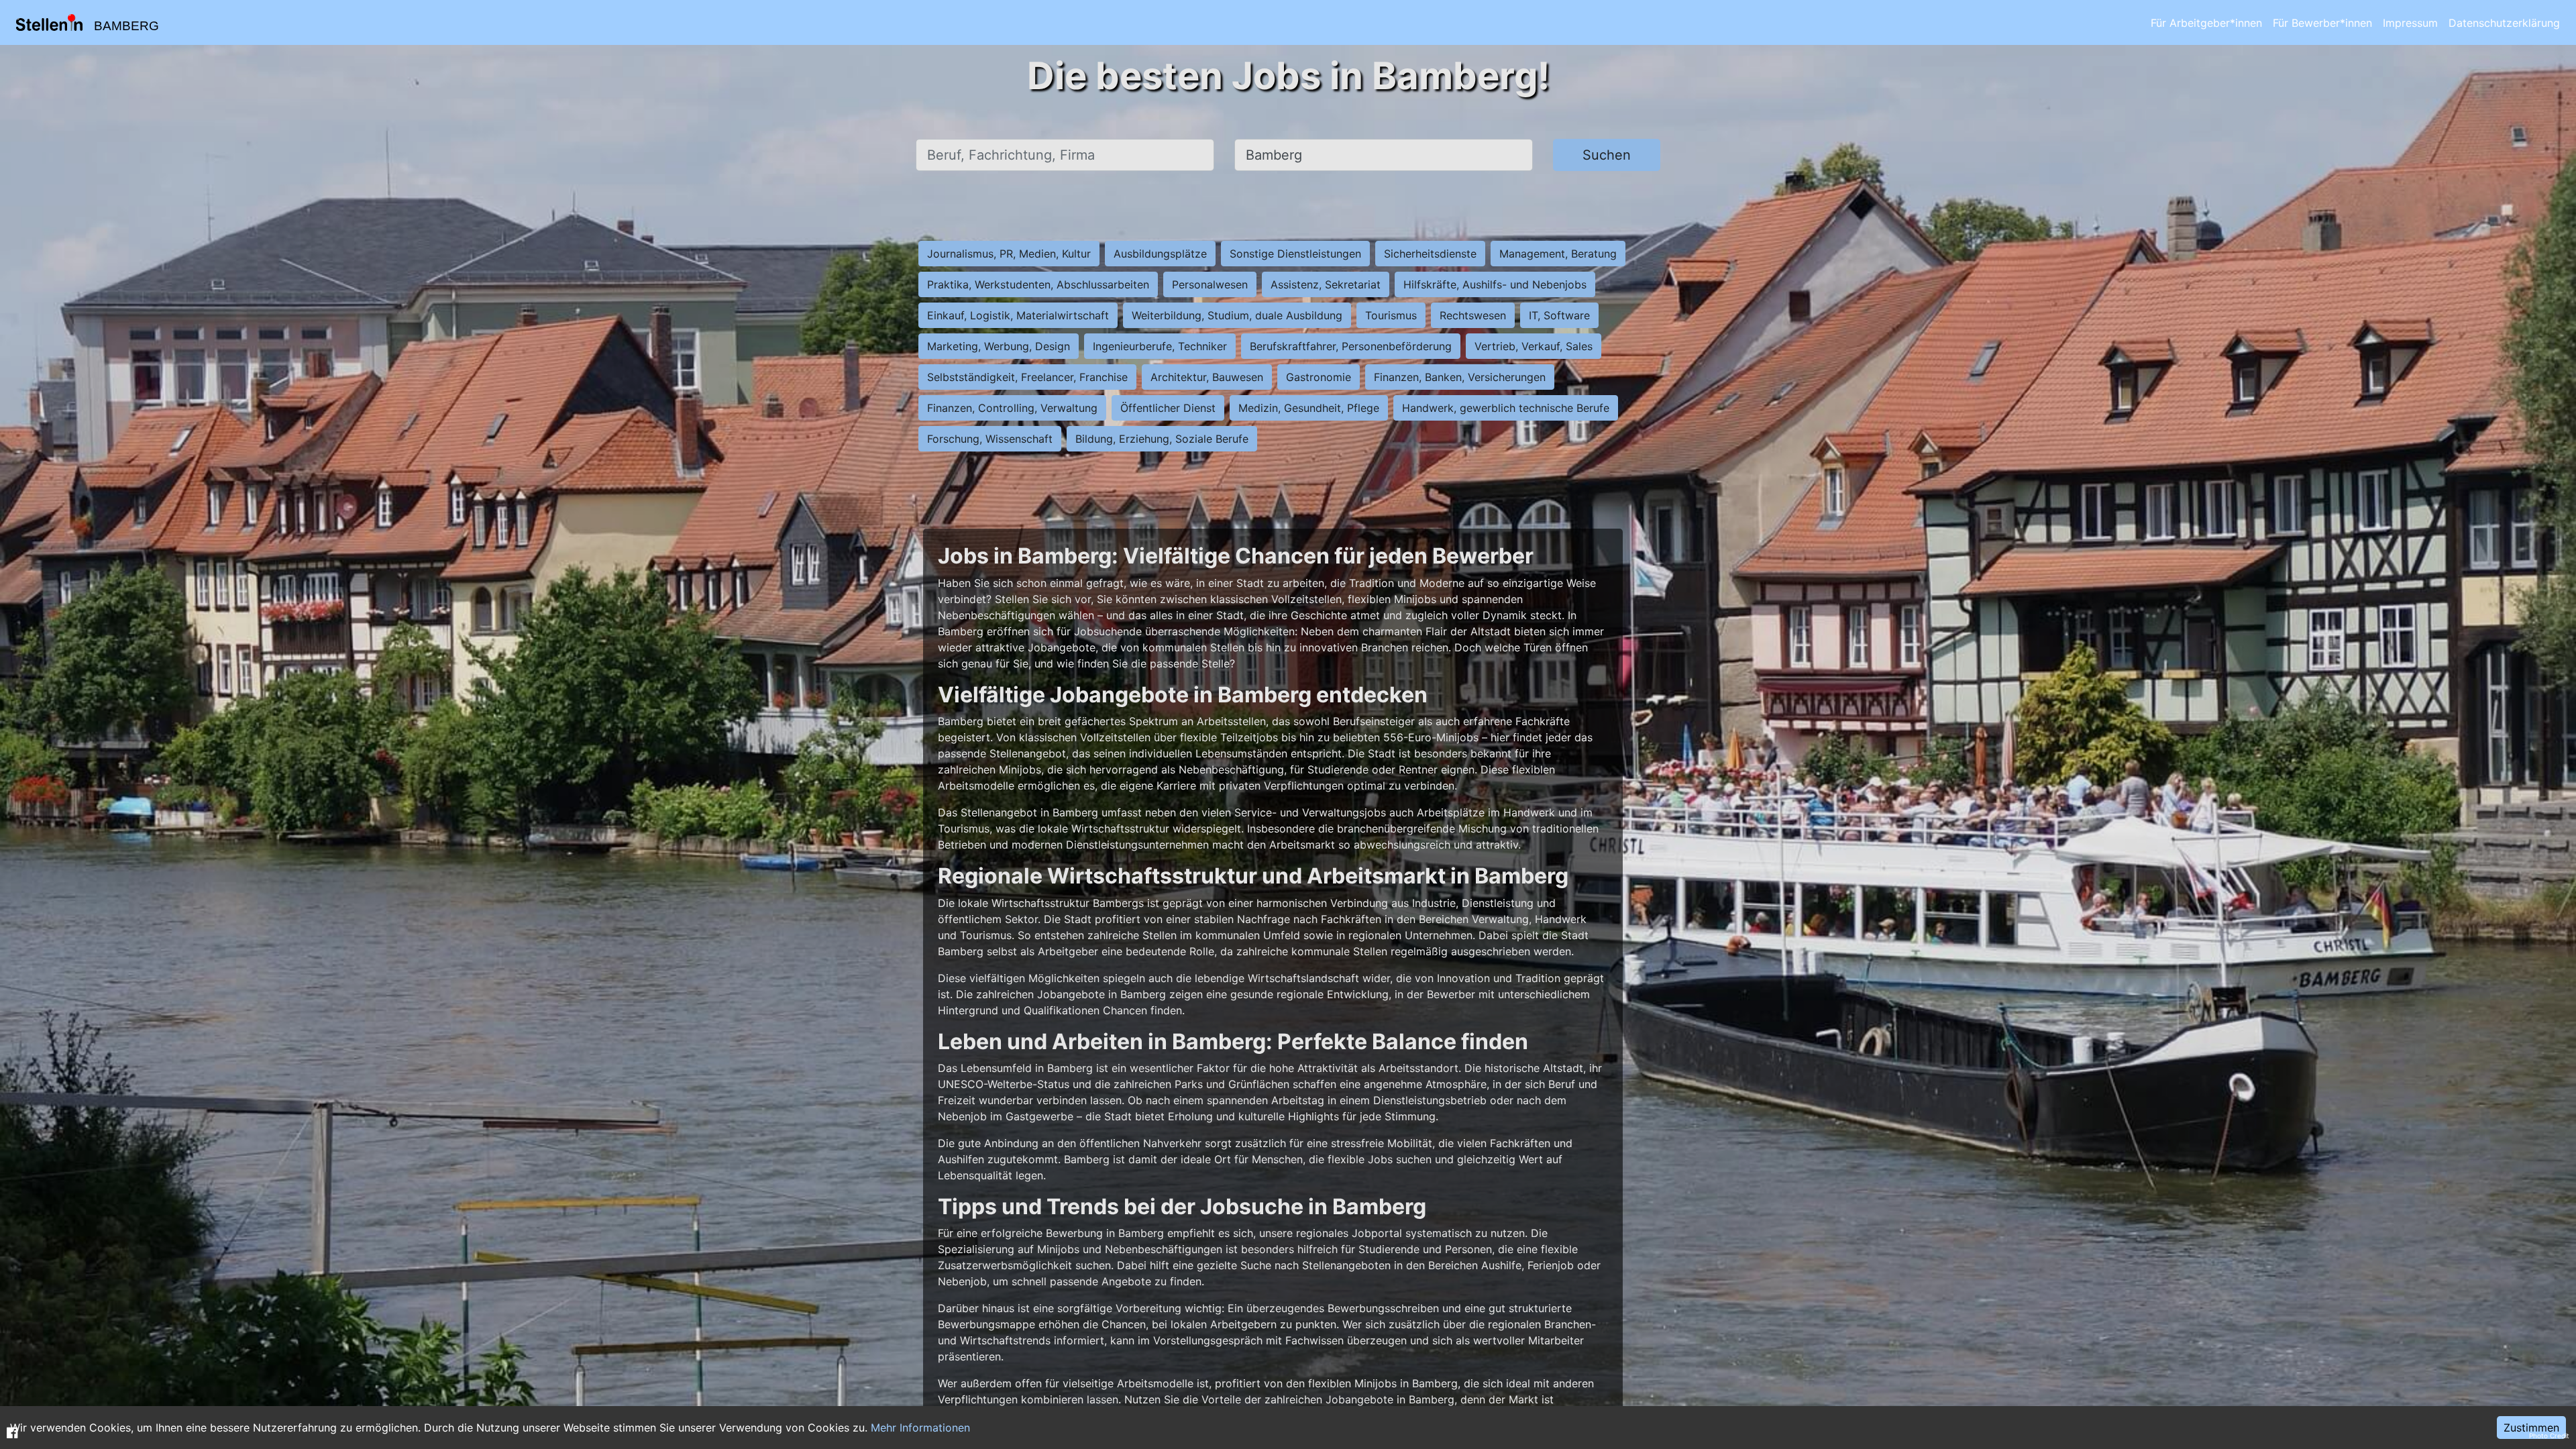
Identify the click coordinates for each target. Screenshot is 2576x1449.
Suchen (1607, 155)
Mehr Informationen (920, 1428)
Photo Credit (2549, 1436)
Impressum (2410, 23)
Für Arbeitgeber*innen (2206, 23)
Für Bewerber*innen (2322, 23)
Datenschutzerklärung (2504, 23)
